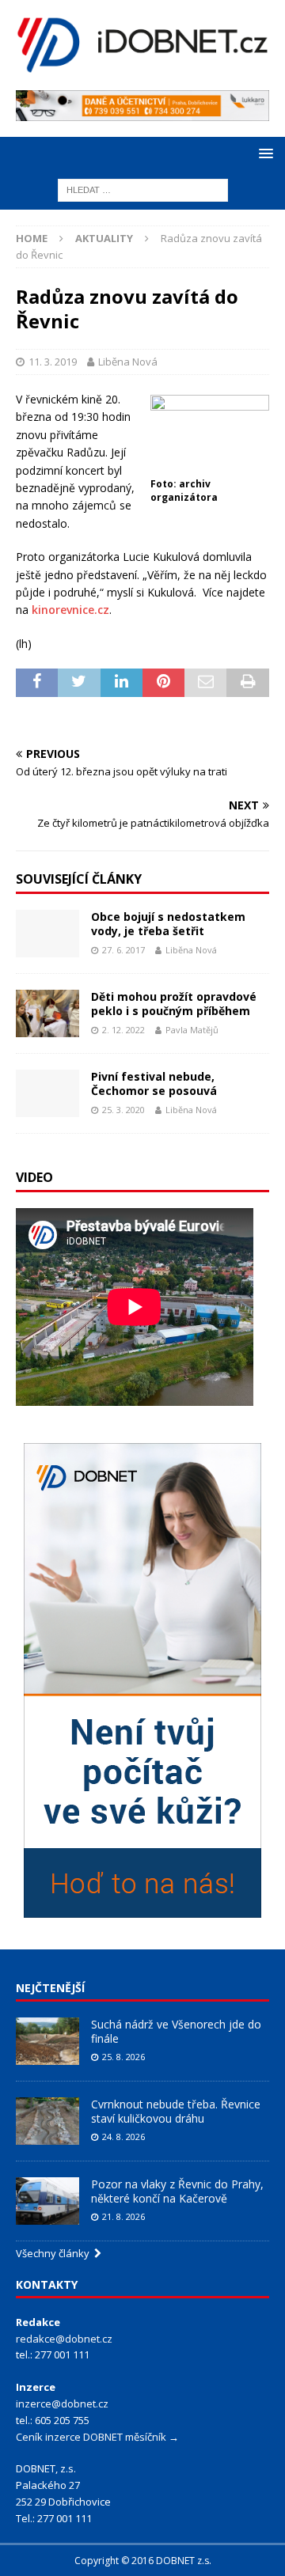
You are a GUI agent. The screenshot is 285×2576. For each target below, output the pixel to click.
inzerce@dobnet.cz (62, 2404)
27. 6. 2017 (123, 950)
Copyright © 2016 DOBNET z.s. (143, 2561)
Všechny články (55, 2253)
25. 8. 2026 (123, 2057)
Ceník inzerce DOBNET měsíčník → (97, 2437)
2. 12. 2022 (123, 1030)
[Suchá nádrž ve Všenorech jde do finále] (47, 2041)
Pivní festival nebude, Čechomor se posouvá (154, 1083)
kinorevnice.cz (70, 610)
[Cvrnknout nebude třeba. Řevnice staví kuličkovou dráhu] (47, 2121)
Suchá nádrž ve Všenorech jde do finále (176, 2031)
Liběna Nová (128, 362)
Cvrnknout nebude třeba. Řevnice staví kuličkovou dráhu (176, 2111)
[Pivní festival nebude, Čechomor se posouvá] (47, 1093)
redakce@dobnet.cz (64, 2339)
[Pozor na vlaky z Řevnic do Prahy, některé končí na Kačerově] (47, 2201)
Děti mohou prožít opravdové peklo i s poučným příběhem (174, 1004)
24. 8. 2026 (123, 2137)
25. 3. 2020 (123, 1110)
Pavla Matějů (192, 1030)
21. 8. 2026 (123, 2216)
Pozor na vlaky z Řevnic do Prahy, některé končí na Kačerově (177, 2191)
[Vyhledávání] (143, 189)
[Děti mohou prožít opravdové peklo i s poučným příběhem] (47, 1013)
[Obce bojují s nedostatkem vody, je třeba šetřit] (47, 934)
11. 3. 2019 (53, 362)
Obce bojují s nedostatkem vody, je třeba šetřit (168, 924)
